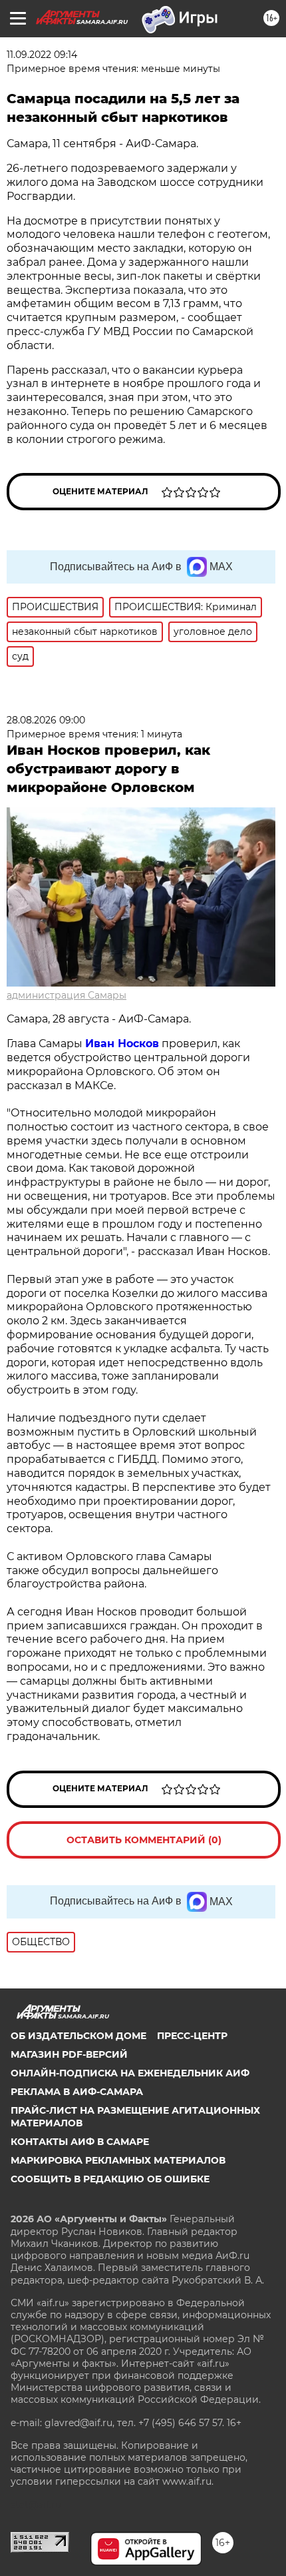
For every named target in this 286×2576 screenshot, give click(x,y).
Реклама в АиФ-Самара (77, 2092)
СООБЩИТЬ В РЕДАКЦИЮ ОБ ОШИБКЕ (110, 2179)
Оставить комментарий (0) (144, 1840)
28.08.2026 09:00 (46, 720)
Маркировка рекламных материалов (118, 2160)
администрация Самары (67, 995)
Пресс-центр (192, 2036)
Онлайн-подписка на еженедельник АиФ (130, 2073)
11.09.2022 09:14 (42, 55)
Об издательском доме (78, 2036)
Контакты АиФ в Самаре (80, 2142)
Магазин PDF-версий (69, 2054)
